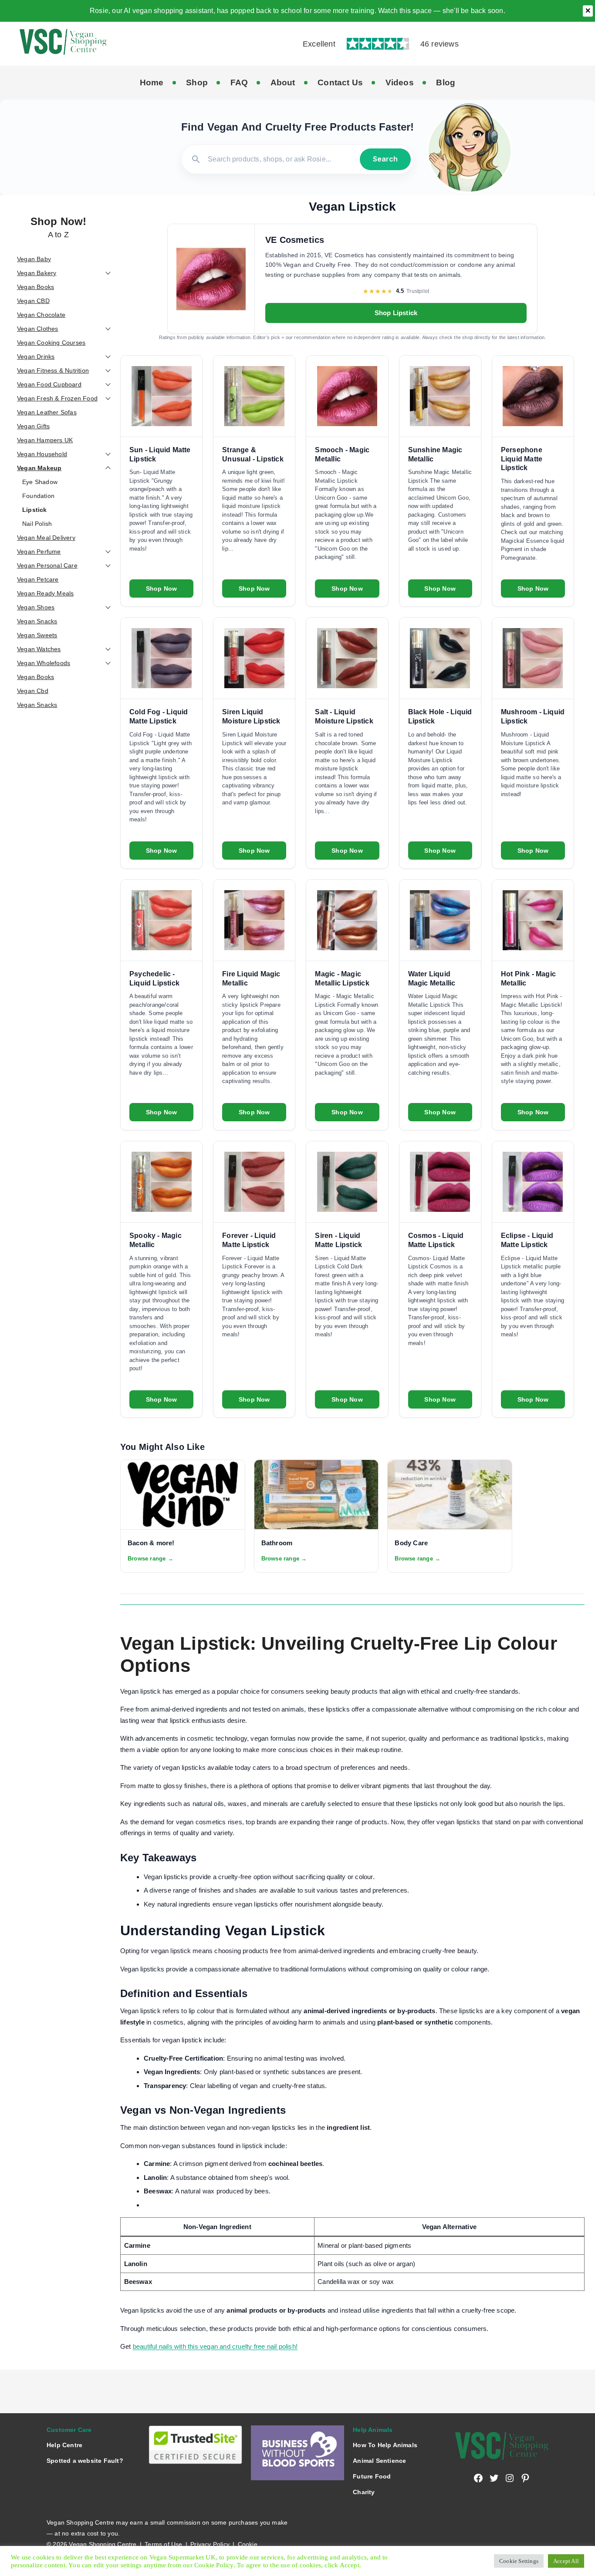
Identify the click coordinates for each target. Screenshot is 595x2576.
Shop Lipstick (396, 313)
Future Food (372, 2476)
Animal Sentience (379, 2461)
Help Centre (64, 2445)
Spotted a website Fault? (85, 2461)
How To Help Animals (385, 2445)
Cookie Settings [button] (519, 2561)
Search (385, 159)
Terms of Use (163, 2544)
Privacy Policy (210, 2544)
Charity (364, 2492)
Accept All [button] (566, 2561)
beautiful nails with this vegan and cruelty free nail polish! (215, 2346)
